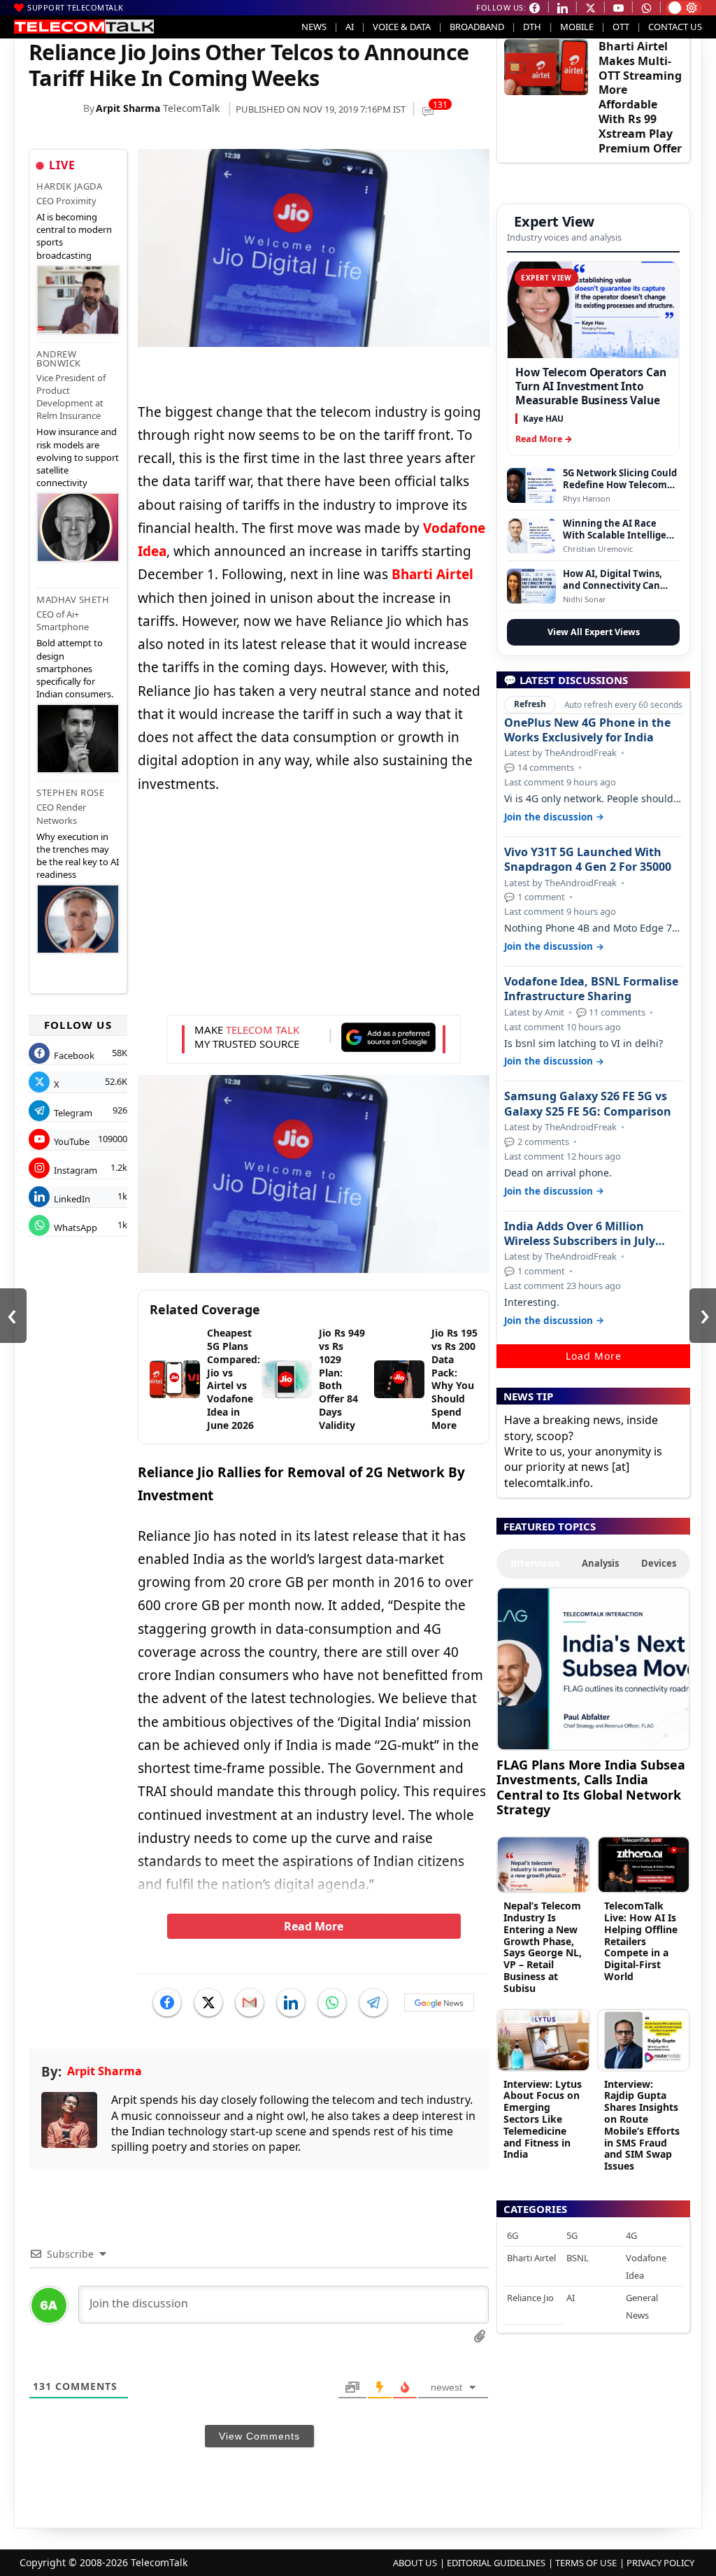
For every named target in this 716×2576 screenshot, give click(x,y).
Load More (594, 1356)
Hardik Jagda (69, 186)
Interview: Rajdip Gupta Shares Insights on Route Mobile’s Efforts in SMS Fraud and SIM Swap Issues (642, 2125)
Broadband (477, 27)
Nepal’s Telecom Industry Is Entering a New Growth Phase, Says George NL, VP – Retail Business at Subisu (543, 1947)
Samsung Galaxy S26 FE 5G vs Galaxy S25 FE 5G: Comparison (588, 1104)
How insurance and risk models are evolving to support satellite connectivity (78, 457)
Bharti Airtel (531, 2258)
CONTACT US (675, 27)
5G (572, 2235)
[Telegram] (373, 2002)
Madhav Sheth (73, 599)
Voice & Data (402, 27)
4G (631, 2235)
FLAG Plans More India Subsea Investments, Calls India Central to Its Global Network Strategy (591, 1787)
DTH (532, 27)
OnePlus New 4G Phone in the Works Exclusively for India (587, 730)
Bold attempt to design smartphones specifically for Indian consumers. (75, 668)
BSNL (578, 2258)
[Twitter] (208, 2002)
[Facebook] (167, 2002)
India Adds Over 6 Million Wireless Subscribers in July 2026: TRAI (580, 1234)
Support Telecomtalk (76, 7)
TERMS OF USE (586, 2563)
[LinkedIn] (291, 2002)
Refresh (530, 704)
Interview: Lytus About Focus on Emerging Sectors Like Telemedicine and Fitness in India (543, 2119)
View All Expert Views (594, 632)
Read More (314, 1926)
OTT (621, 27)
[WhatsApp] (332, 2002)
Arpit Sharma (128, 108)
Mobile (577, 27)
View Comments (259, 2436)
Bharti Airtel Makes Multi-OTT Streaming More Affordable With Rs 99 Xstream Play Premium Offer (640, 97)
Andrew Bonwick (59, 358)
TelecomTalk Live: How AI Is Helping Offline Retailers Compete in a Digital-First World (641, 1941)
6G (513, 2235)
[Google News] (439, 2002)
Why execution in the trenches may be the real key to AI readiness (78, 856)
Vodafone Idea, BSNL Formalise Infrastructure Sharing (591, 989)
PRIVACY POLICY (660, 2563)
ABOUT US (415, 2563)
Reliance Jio (530, 2298)
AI (350, 27)
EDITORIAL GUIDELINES (496, 2563)
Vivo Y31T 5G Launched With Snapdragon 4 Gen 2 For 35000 (588, 860)
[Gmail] (250, 2002)
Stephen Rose (70, 792)
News (314, 27)
